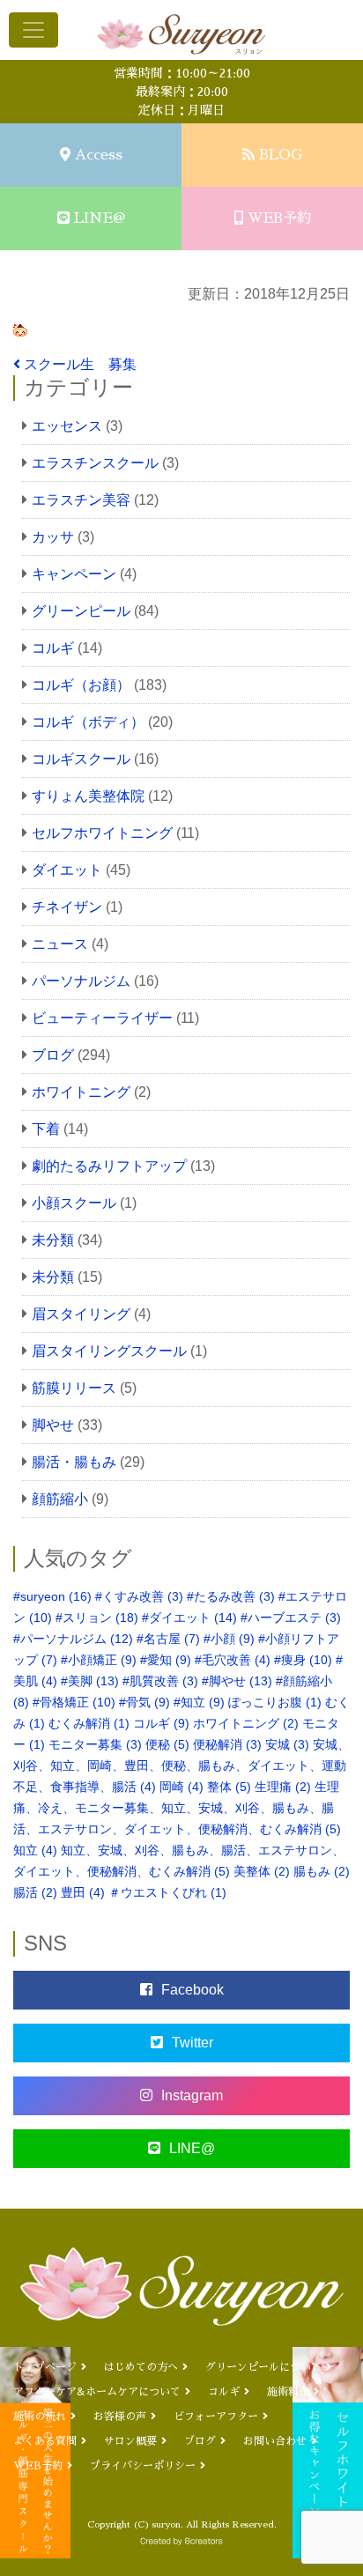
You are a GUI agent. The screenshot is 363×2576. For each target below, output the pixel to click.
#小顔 (229, 1639)
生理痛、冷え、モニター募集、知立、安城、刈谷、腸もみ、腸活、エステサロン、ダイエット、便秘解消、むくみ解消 (177, 1808)
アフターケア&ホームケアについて (97, 2392)
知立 (35, 1850)
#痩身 (303, 1660)
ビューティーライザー (102, 1018)
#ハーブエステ (291, 1617)
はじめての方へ (141, 2367)
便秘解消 (227, 1744)
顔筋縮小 (60, 1499)
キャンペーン (74, 574)
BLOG (281, 155)
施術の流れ (40, 2417)
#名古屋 (168, 1639)
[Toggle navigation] (33, 30)
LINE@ (100, 218)
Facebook (193, 1990)
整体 (229, 1787)
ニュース (60, 944)
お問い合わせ (275, 2441)
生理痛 (283, 1787)
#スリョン (97, 1617)
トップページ (45, 2367)
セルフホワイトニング (102, 833)
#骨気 (144, 1702)
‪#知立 (199, 1702)
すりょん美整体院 (88, 796)
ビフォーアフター (216, 2417)
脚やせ (53, 1425)
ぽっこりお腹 (275, 1702)
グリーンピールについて (263, 2367)
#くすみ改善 (139, 1596)
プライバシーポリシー (143, 2466)
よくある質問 (45, 2441)
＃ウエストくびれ (167, 1892)
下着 (46, 1129)
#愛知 (166, 1660)
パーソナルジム (81, 981)
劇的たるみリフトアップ (109, 1166)
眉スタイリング (81, 1314)
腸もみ (322, 1871)
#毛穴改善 (233, 1660)
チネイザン (67, 907)
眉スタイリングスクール (109, 1351)
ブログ (53, 1055)
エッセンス (67, 426)
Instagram (192, 2095)
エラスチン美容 (81, 500)
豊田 (83, 1892)
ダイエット (67, 870)
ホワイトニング (81, 1092)
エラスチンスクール (95, 463)
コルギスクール (81, 759)
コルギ (53, 648)
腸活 (35, 1892)
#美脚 (90, 1681)
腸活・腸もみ (74, 1462)
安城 (287, 1744)
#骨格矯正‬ (74, 1702)
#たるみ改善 (231, 1596)
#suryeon (52, 1596)
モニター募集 (95, 1744)
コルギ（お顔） (81, 685)
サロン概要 (130, 2441)
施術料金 (288, 2392)
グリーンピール (81, 611)
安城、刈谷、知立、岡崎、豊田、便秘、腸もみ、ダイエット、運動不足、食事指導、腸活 (181, 1765)
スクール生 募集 (85, 364)
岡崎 (181, 1787)
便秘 (167, 1744)
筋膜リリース (74, 1388)
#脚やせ (237, 1681)
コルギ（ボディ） (88, 722)
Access (99, 155)
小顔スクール (74, 1203)
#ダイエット (189, 1617)
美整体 (262, 1871)
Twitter (193, 2043)
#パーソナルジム (73, 1639)
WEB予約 (279, 218)
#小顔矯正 (99, 1660)
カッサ (53, 537)
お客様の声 (120, 2417)
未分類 (53, 1240)
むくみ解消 (89, 1723)
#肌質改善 (160, 1681)
